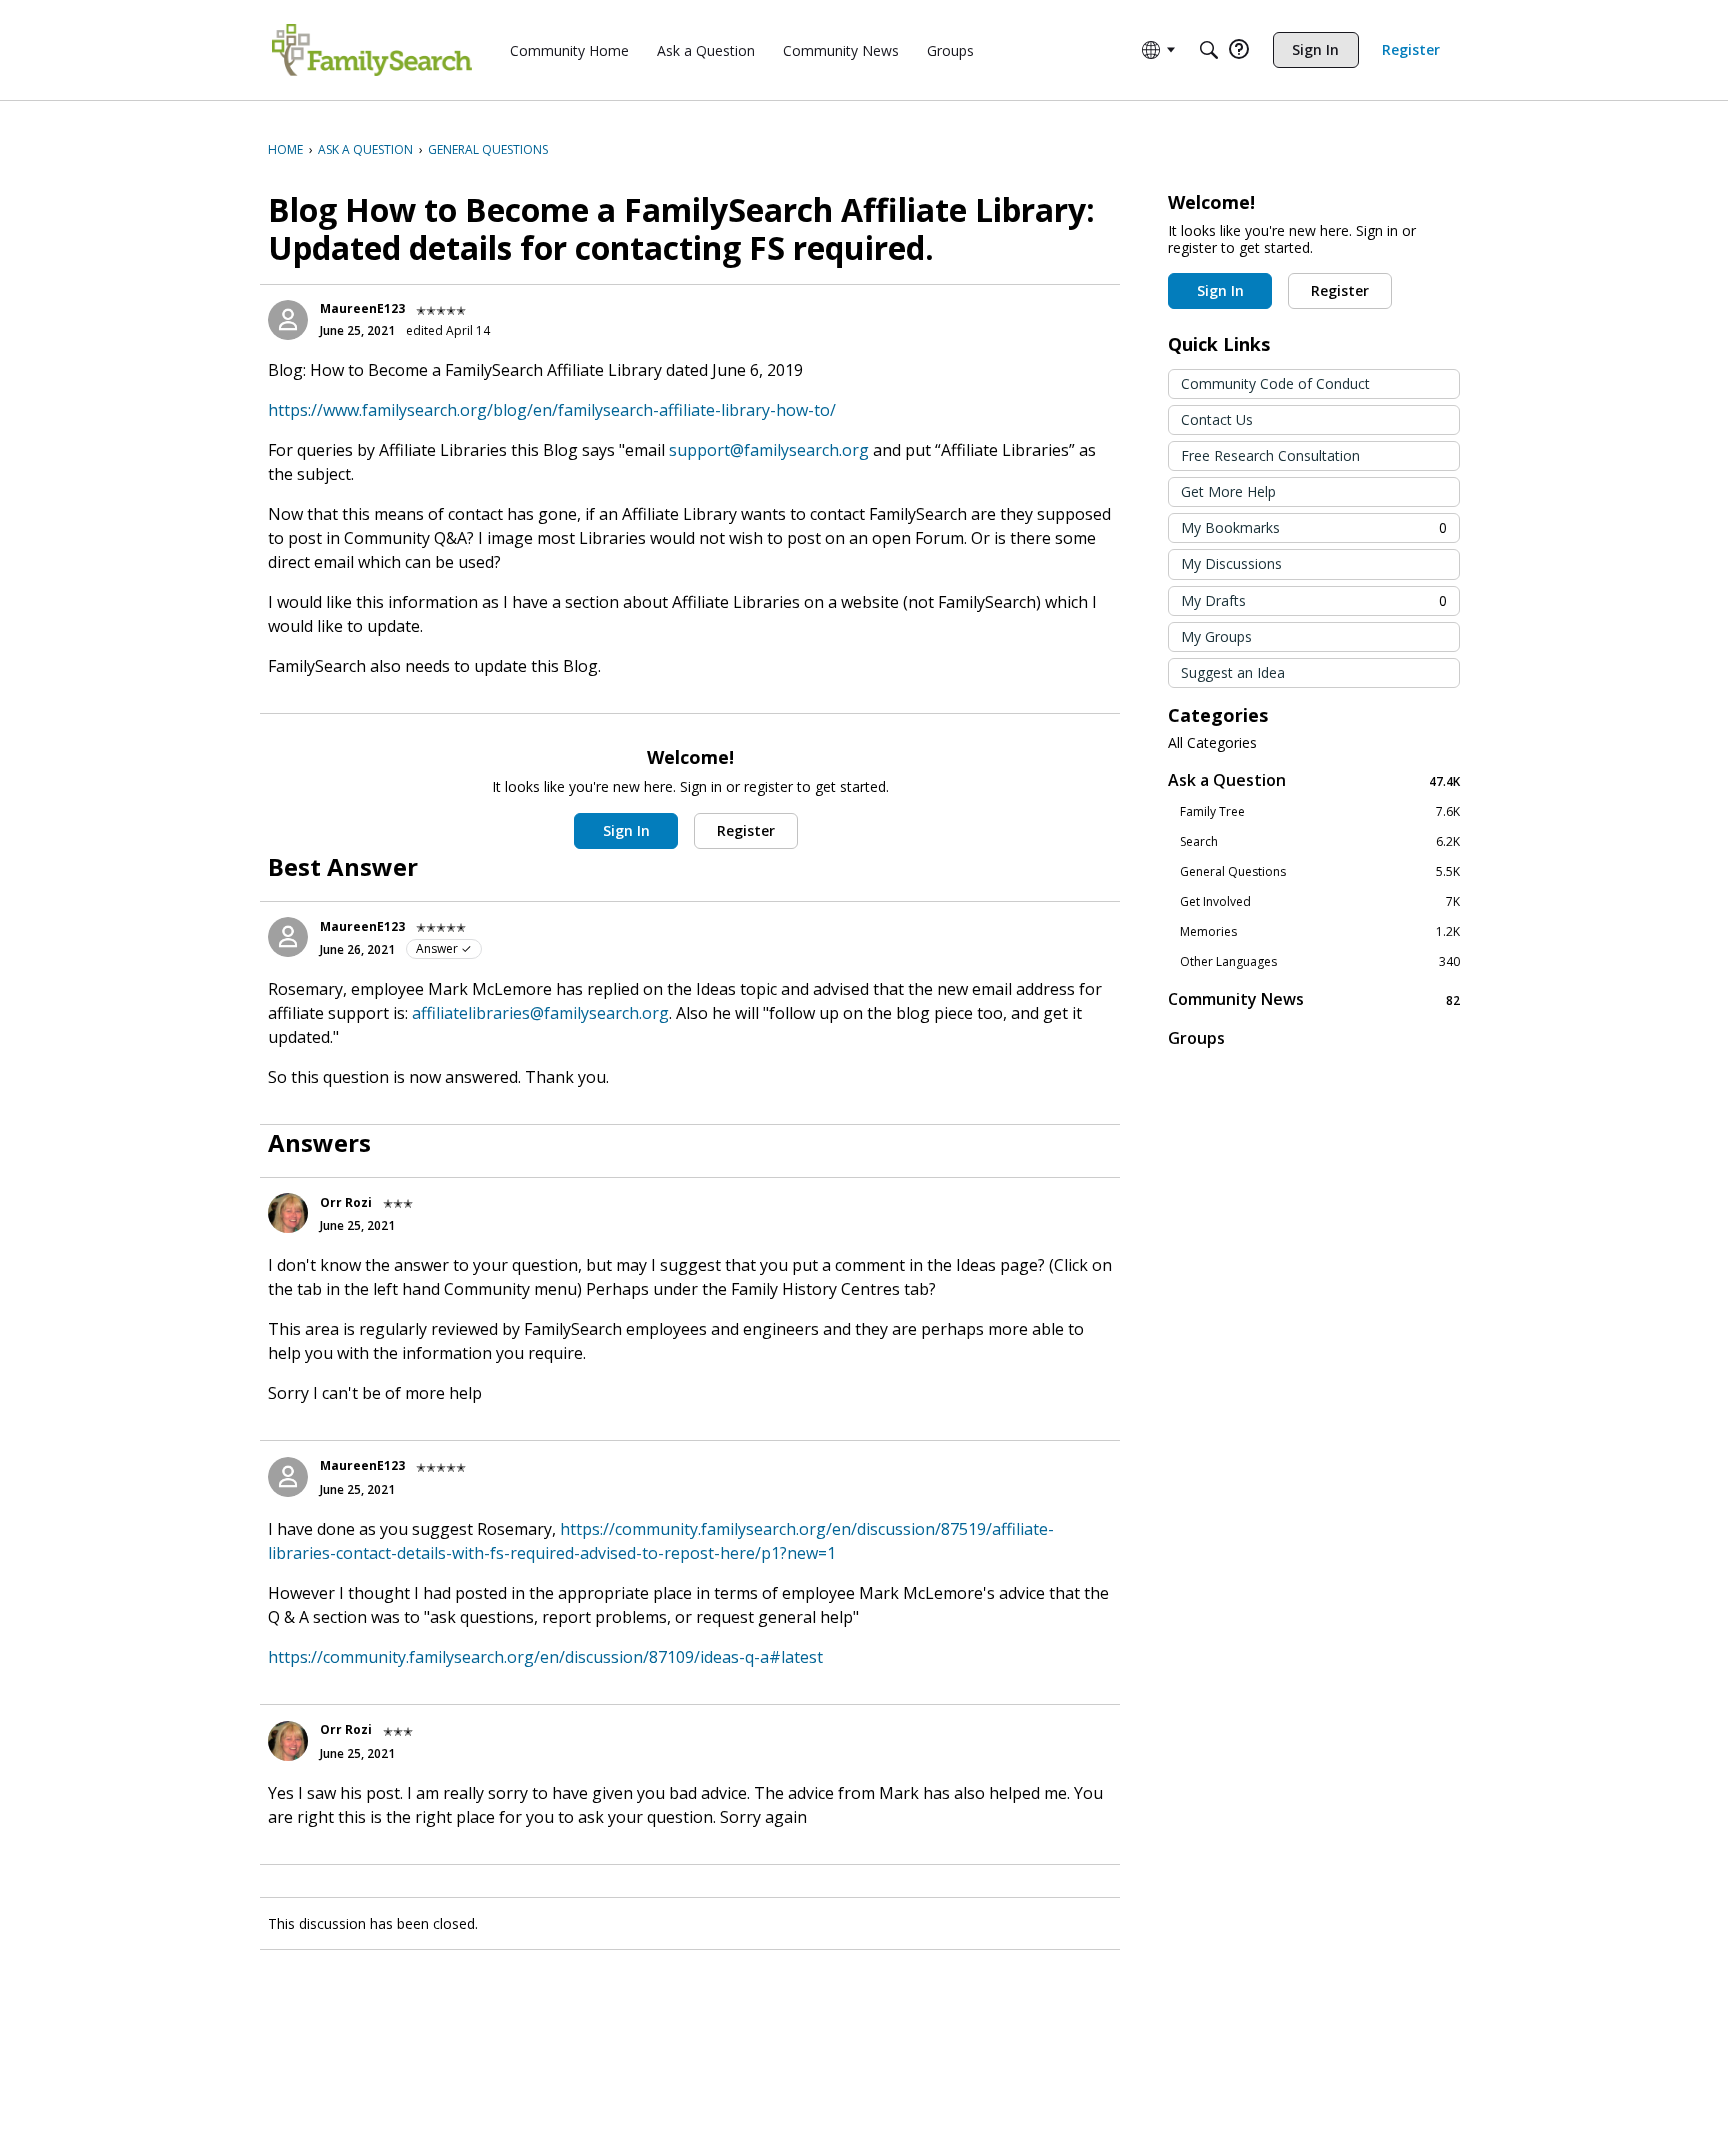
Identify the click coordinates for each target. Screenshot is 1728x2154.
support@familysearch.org (769, 450)
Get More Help (1228, 491)
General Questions (1320, 872)
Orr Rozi (346, 1202)
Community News (1314, 999)
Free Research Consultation (1270, 455)
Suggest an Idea (1233, 672)
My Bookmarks (1314, 527)
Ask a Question (1314, 780)
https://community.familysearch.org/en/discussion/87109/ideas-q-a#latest (545, 1657)
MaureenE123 (362, 308)
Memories (1320, 932)
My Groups (1216, 636)
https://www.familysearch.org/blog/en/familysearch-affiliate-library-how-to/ (552, 410)
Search (1320, 842)
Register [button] (746, 830)
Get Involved (1320, 902)
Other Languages (1320, 962)
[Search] (1209, 50)
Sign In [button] (626, 830)
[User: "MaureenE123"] (288, 320)
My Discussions (1231, 563)
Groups (1196, 1038)
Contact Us (1217, 419)
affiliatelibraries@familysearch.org (540, 1013)
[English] (372, 50)
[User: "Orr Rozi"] (288, 1213)
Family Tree (1320, 812)
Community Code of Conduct (1275, 383)
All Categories (1212, 743)
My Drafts (1314, 600)
